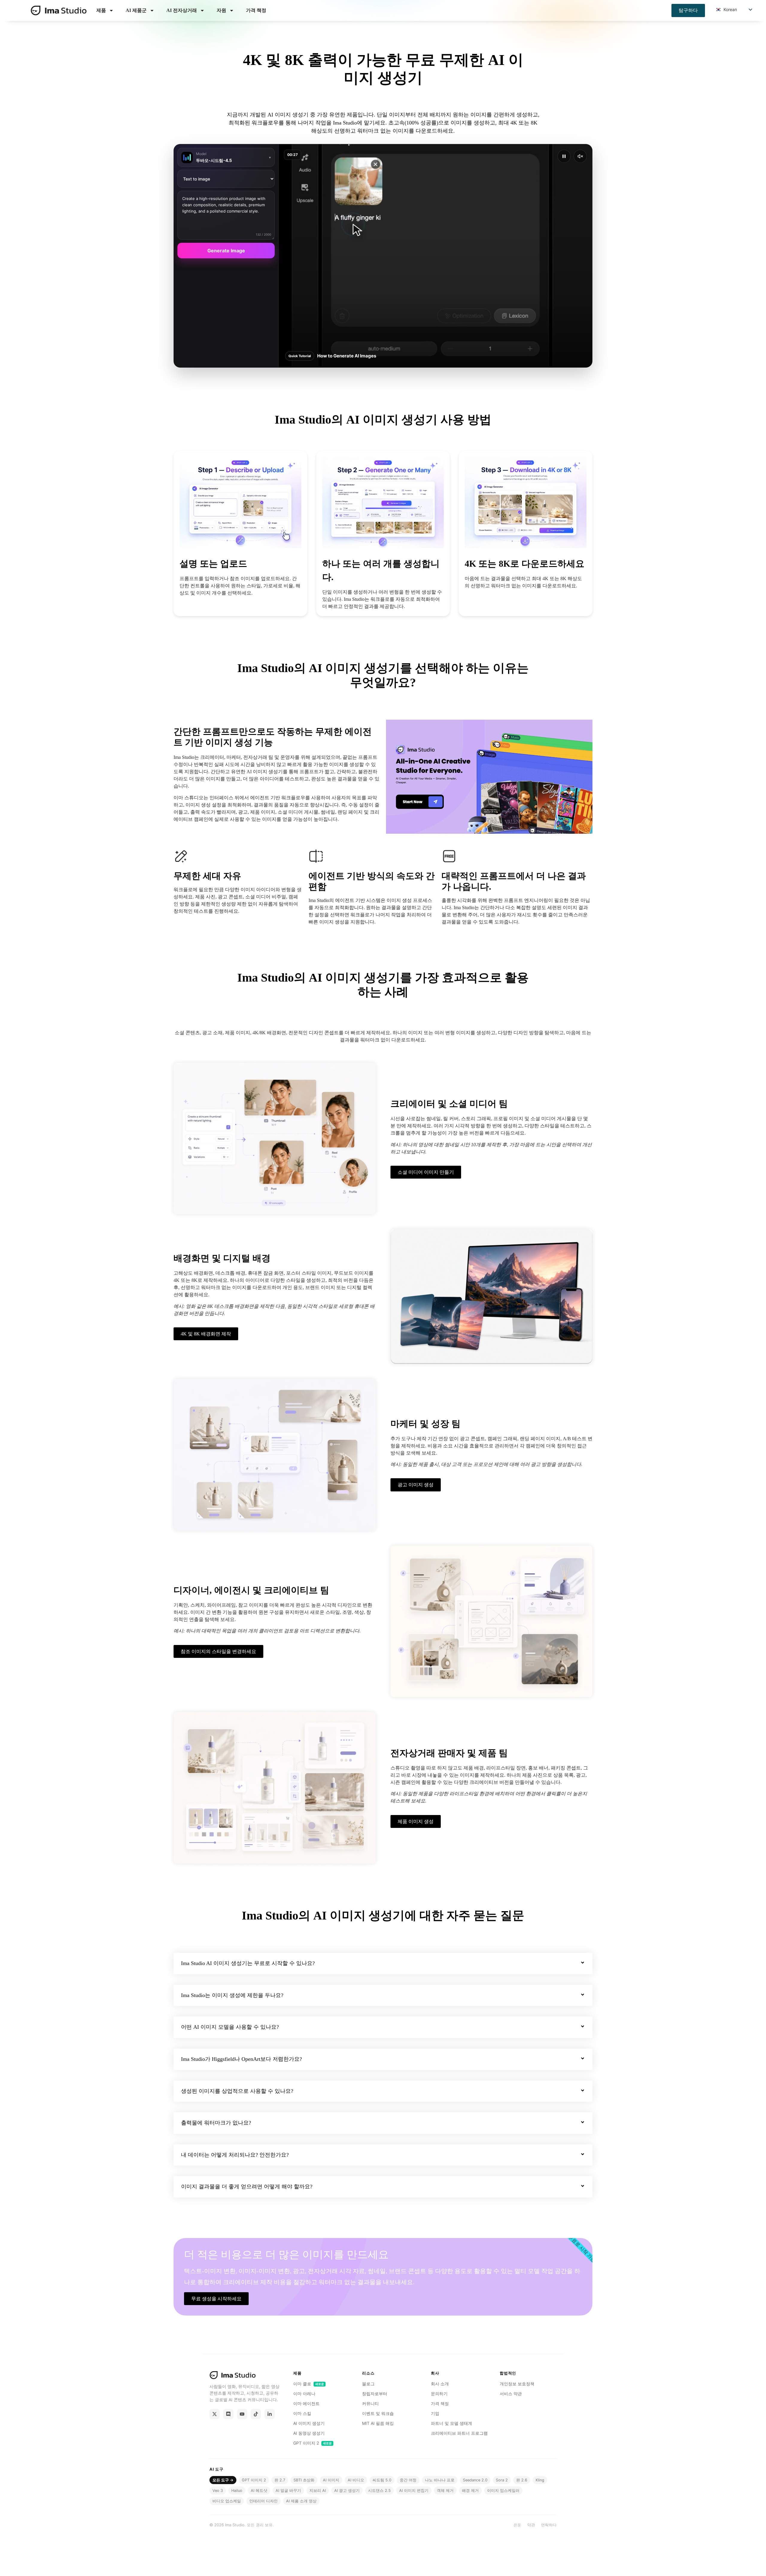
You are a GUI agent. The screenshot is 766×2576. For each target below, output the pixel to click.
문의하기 (439, 2394)
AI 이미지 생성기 (309, 2423)
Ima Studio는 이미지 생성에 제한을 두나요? (232, 1995)
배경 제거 (470, 2491)
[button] (383, 1964)
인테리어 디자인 (263, 2501)
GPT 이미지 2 (313, 2443)
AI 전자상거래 (182, 10)
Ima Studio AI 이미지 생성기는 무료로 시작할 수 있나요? (248, 1963)
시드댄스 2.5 (379, 2491)
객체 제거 (445, 2491)
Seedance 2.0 (475, 2480)
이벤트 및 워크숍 (378, 2413)
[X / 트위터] (215, 2414)
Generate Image (226, 251)
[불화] (228, 2414)
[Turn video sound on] (580, 156)
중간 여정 (408, 2480)
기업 (435, 2413)
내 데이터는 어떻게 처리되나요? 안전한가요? (235, 2155)
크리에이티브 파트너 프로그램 (459, 2433)
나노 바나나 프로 (440, 2480)
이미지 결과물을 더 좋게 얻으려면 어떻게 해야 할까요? (247, 2187)
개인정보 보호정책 (517, 2384)
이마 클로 (309, 2384)
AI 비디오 (356, 2480)
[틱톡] (256, 2414)
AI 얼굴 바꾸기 (288, 2491)
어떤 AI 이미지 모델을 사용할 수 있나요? (230, 2027)
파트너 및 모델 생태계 (452, 2423)
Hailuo (237, 2491)
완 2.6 (522, 2480)
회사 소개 (440, 2384)
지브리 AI (318, 2491)
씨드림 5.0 (382, 2480)
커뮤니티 (370, 2404)
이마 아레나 (304, 2394)
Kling (540, 2480)
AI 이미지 (331, 2480)
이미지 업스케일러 (503, 2491)
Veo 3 (218, 2491)
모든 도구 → (223, 2480)
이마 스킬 (302, 2413)
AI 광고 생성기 (347, 2491)
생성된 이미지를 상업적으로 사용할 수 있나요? (237, 2091)
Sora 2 (502, 2480)
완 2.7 (280, 2480)
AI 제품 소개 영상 (301, 2501)
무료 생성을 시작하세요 (216, 2299)
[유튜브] (242, 2414)
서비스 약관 (511, 2394)
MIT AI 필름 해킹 (378, 2423)
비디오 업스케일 (227, 2501)
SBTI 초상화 (304, 2480)
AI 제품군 (136, 10)
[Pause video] (564, 156)
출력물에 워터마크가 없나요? (216, 2123)
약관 (531, 2525)
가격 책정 (256, 10)
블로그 (368, 2384)
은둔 (517, 2525)
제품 (101, 10)
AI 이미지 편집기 (414, 2491)
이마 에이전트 (306, 2404)
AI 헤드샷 (259, 2491)
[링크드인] (270, 2414)
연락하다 (549, 2525)
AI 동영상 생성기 (309, 2433)
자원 (221, 10)
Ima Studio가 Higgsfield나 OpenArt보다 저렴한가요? (241, 2059)
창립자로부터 (375, 2394)
